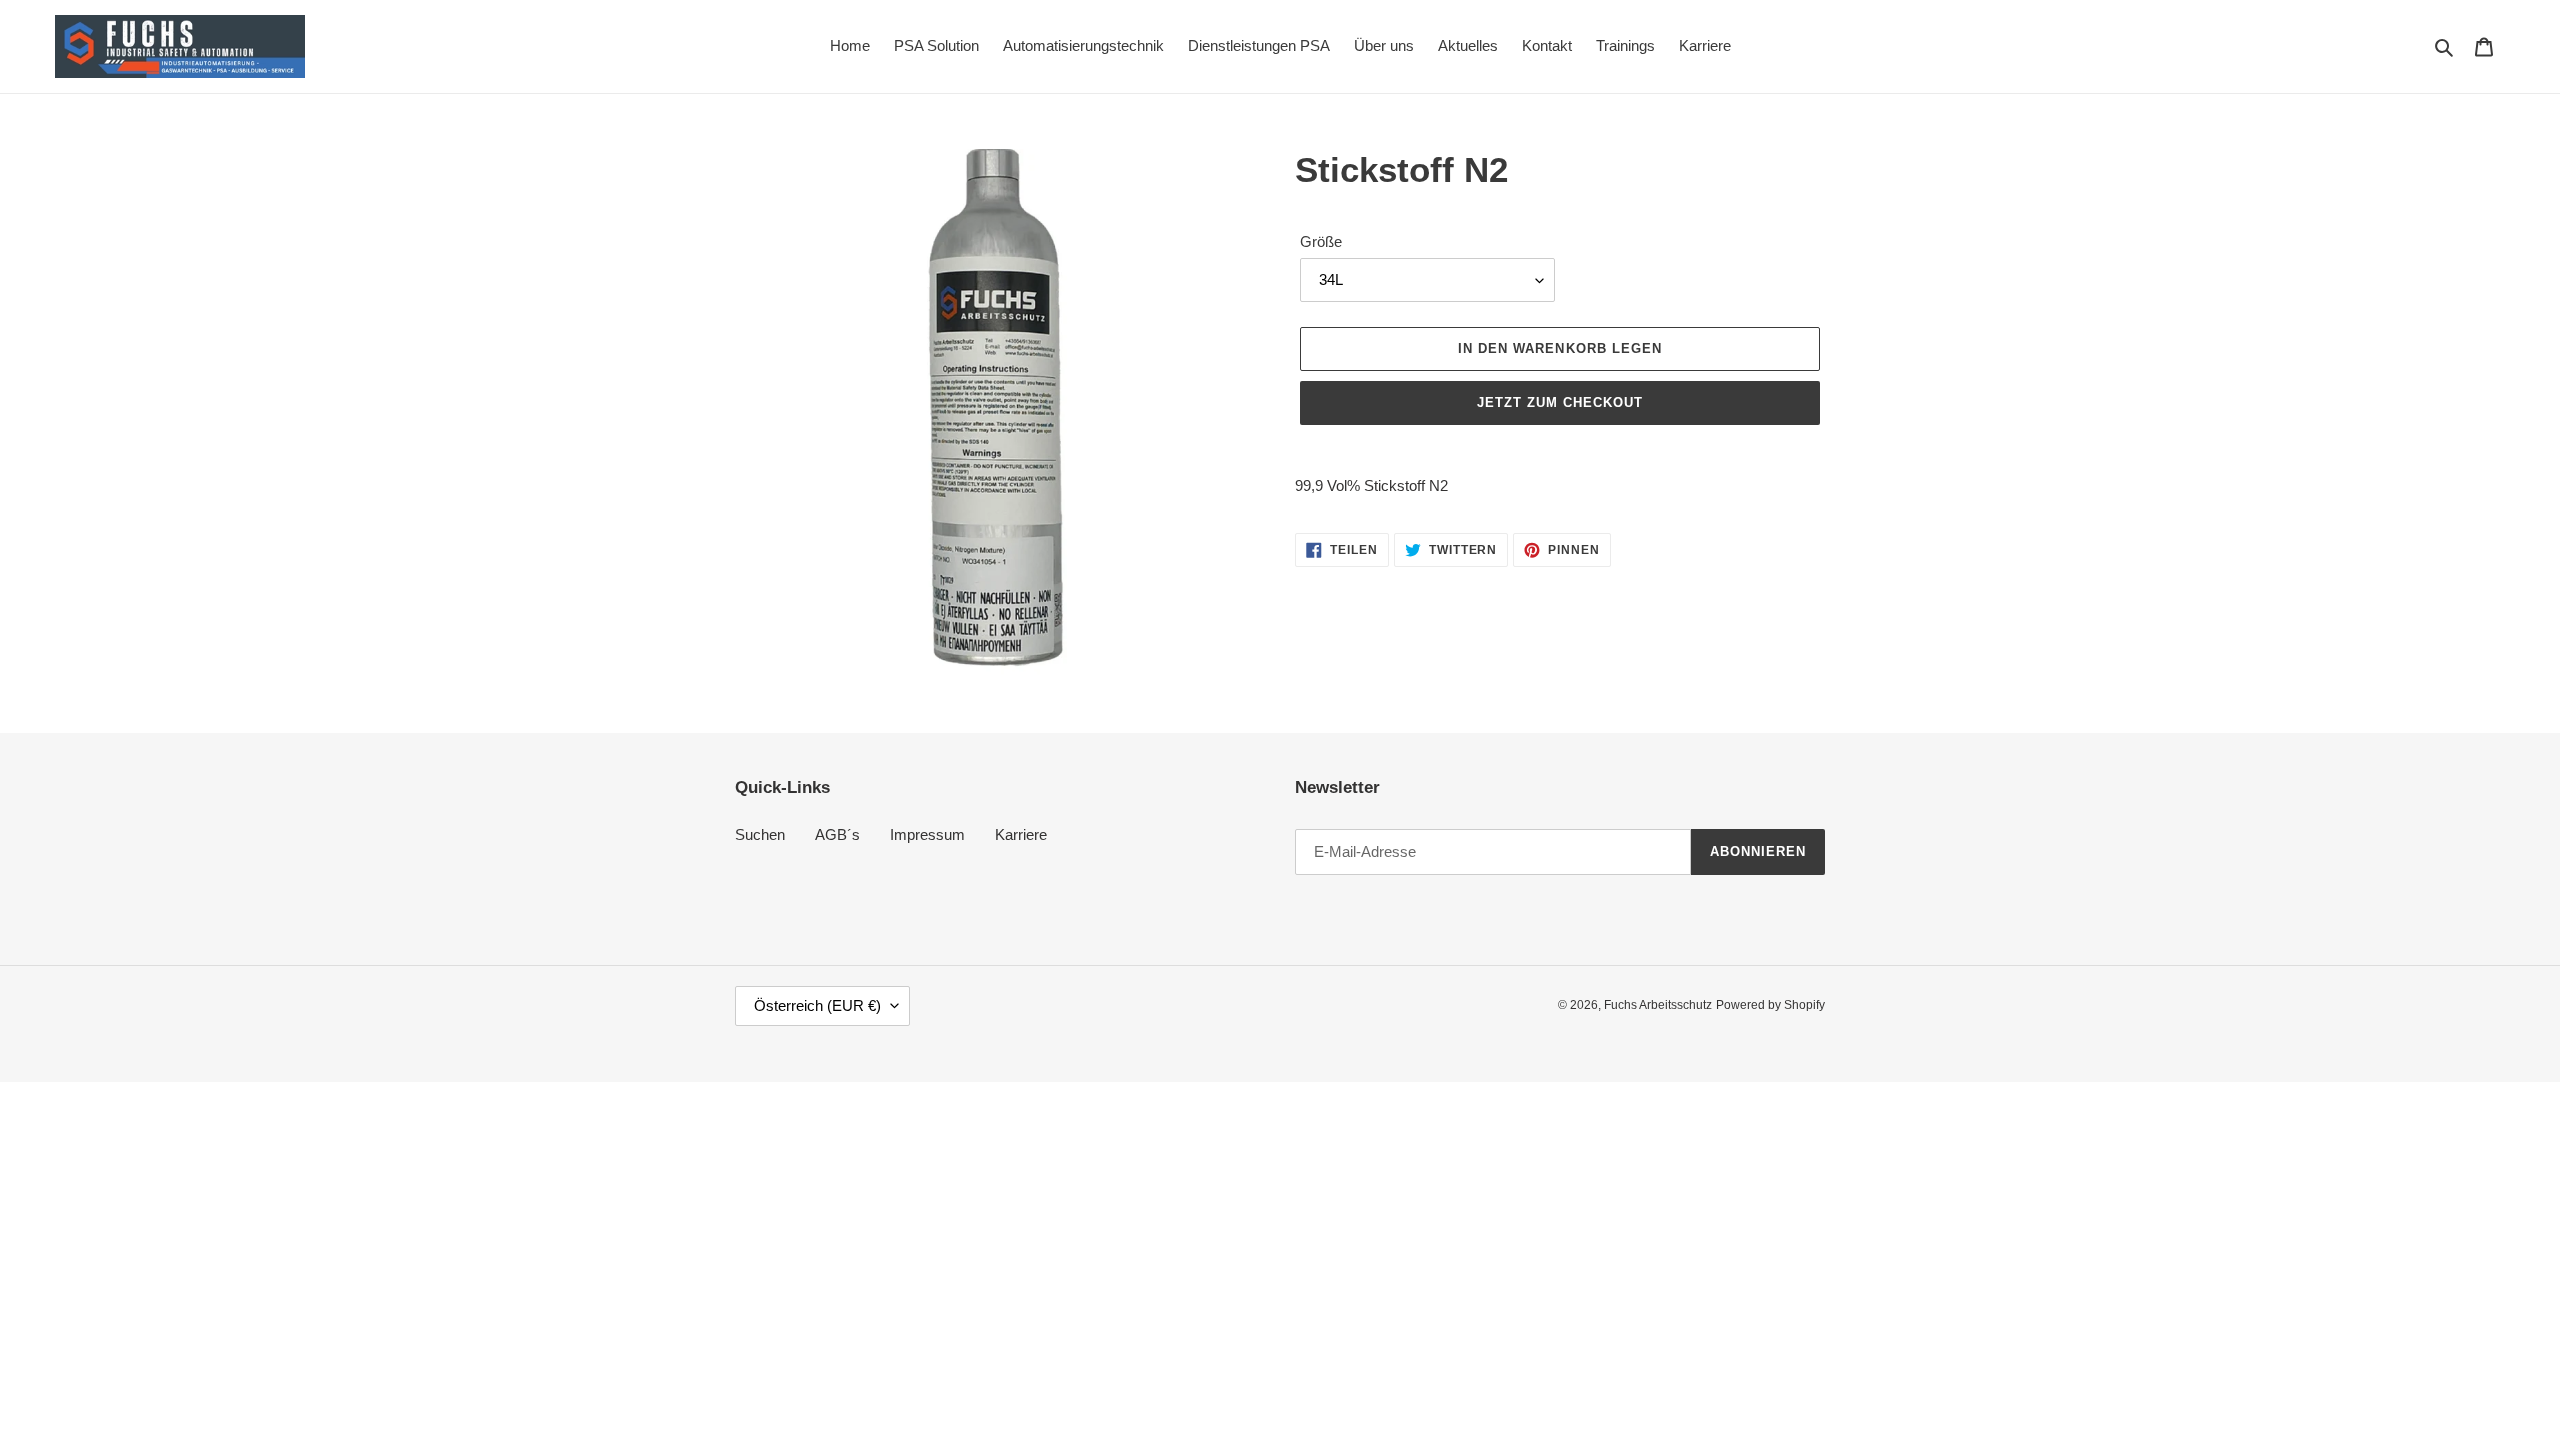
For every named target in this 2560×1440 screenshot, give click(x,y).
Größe (1321, 241)
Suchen (760, 834)
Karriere (1021, 834)
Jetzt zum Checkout (1560, 402)
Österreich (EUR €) (817, 1005)
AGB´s (837, 834)
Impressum (927, 834)
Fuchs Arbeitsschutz (1658, 1005)
